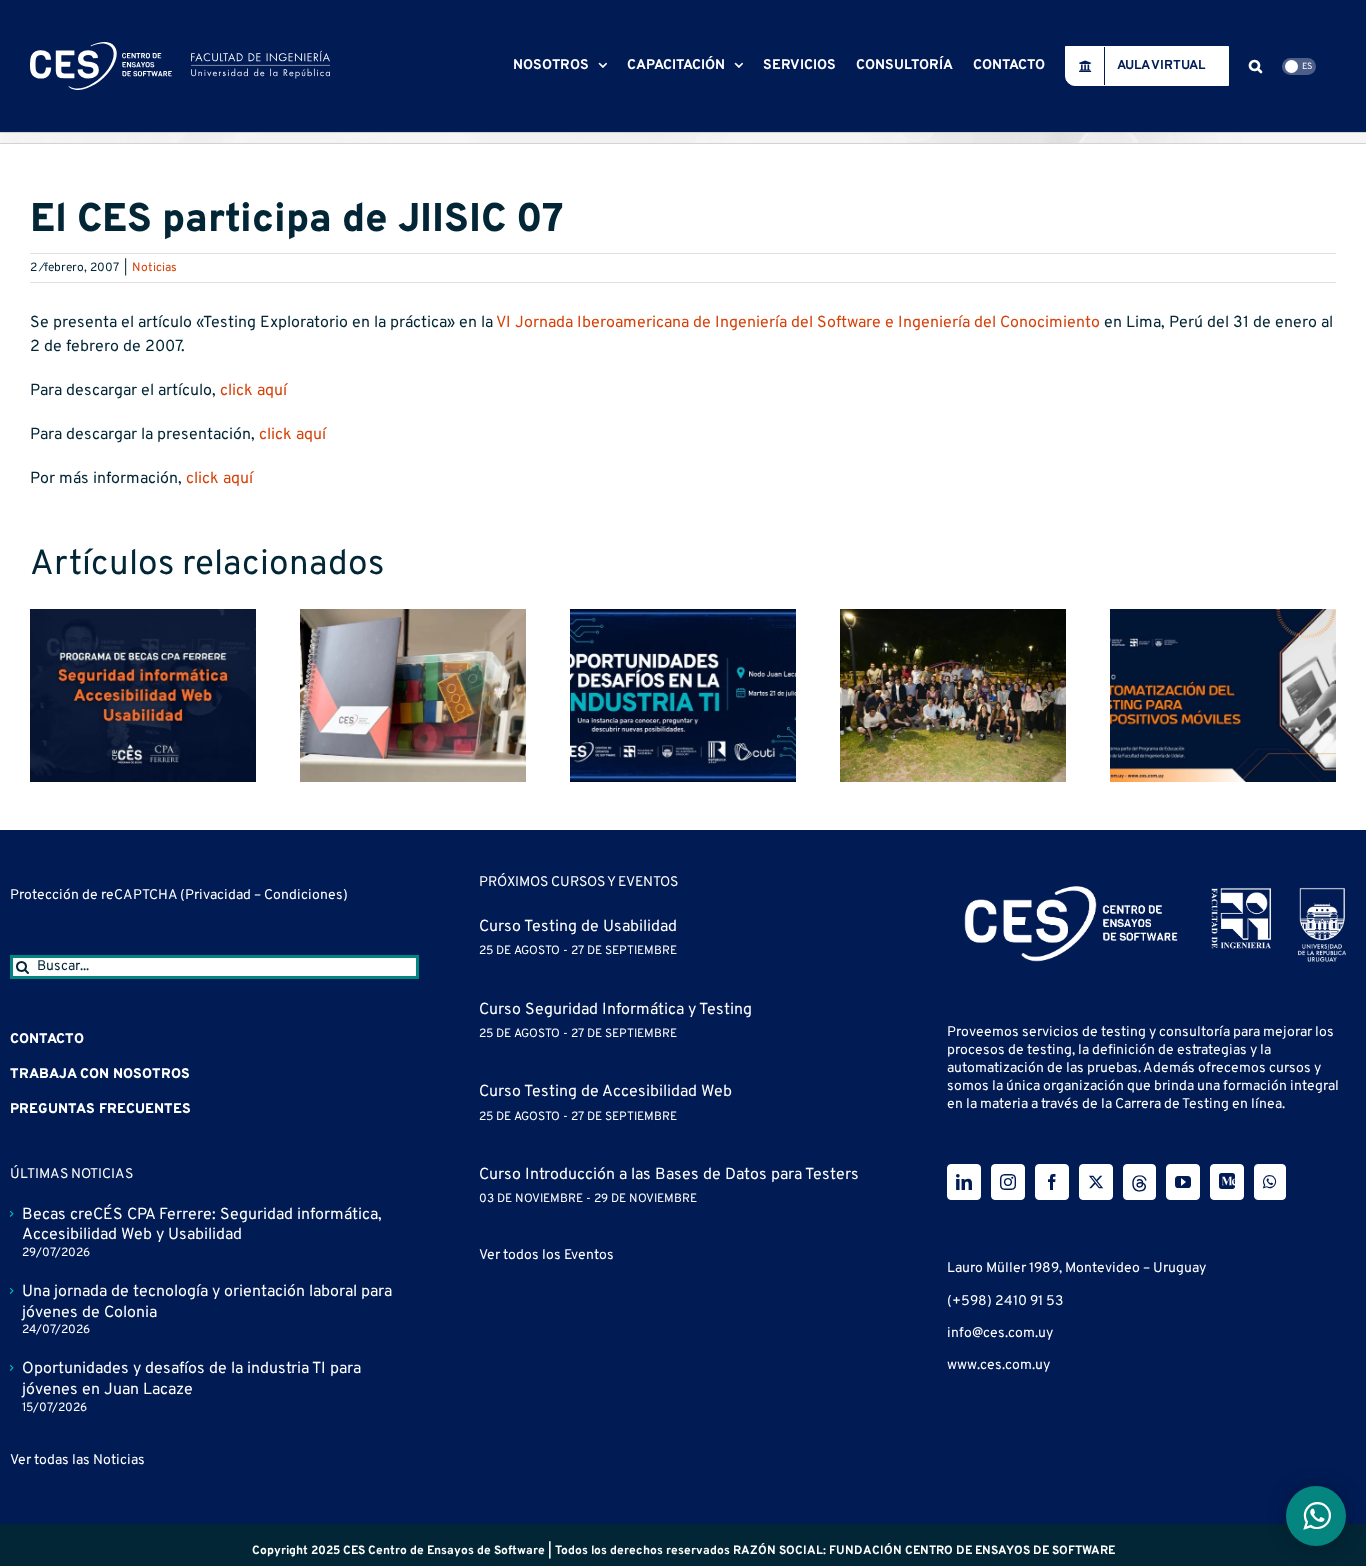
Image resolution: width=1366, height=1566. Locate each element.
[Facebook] (1052, 1182)
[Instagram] (1008, 1182)
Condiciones (303, 895)
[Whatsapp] (1270, 1182)
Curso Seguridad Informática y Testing (615, 1010)
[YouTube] (1183, 1182)
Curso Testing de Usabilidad (578, 927)
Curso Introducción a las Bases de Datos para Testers (669, 1175)
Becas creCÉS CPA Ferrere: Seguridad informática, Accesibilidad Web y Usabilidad (202, 1225)
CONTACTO (47, 1039)
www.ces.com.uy (998, 1365)
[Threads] (1139, 1182)
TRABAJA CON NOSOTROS (100, 1074)
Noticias (154, 268)
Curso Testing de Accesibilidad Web (605, 1092)
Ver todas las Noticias (77, 1460)
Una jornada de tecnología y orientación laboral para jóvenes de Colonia (207, 1302)
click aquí (253, 391)
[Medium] (1227, 1182)
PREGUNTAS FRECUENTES (100, 1109)
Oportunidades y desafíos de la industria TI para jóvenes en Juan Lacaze (191, 1379)
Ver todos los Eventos (546, 1255)
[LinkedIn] (964, 1182)
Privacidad (219, 895)
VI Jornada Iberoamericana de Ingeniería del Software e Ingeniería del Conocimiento (798, 323)
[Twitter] (1096, 1182)
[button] (1255, 66)
